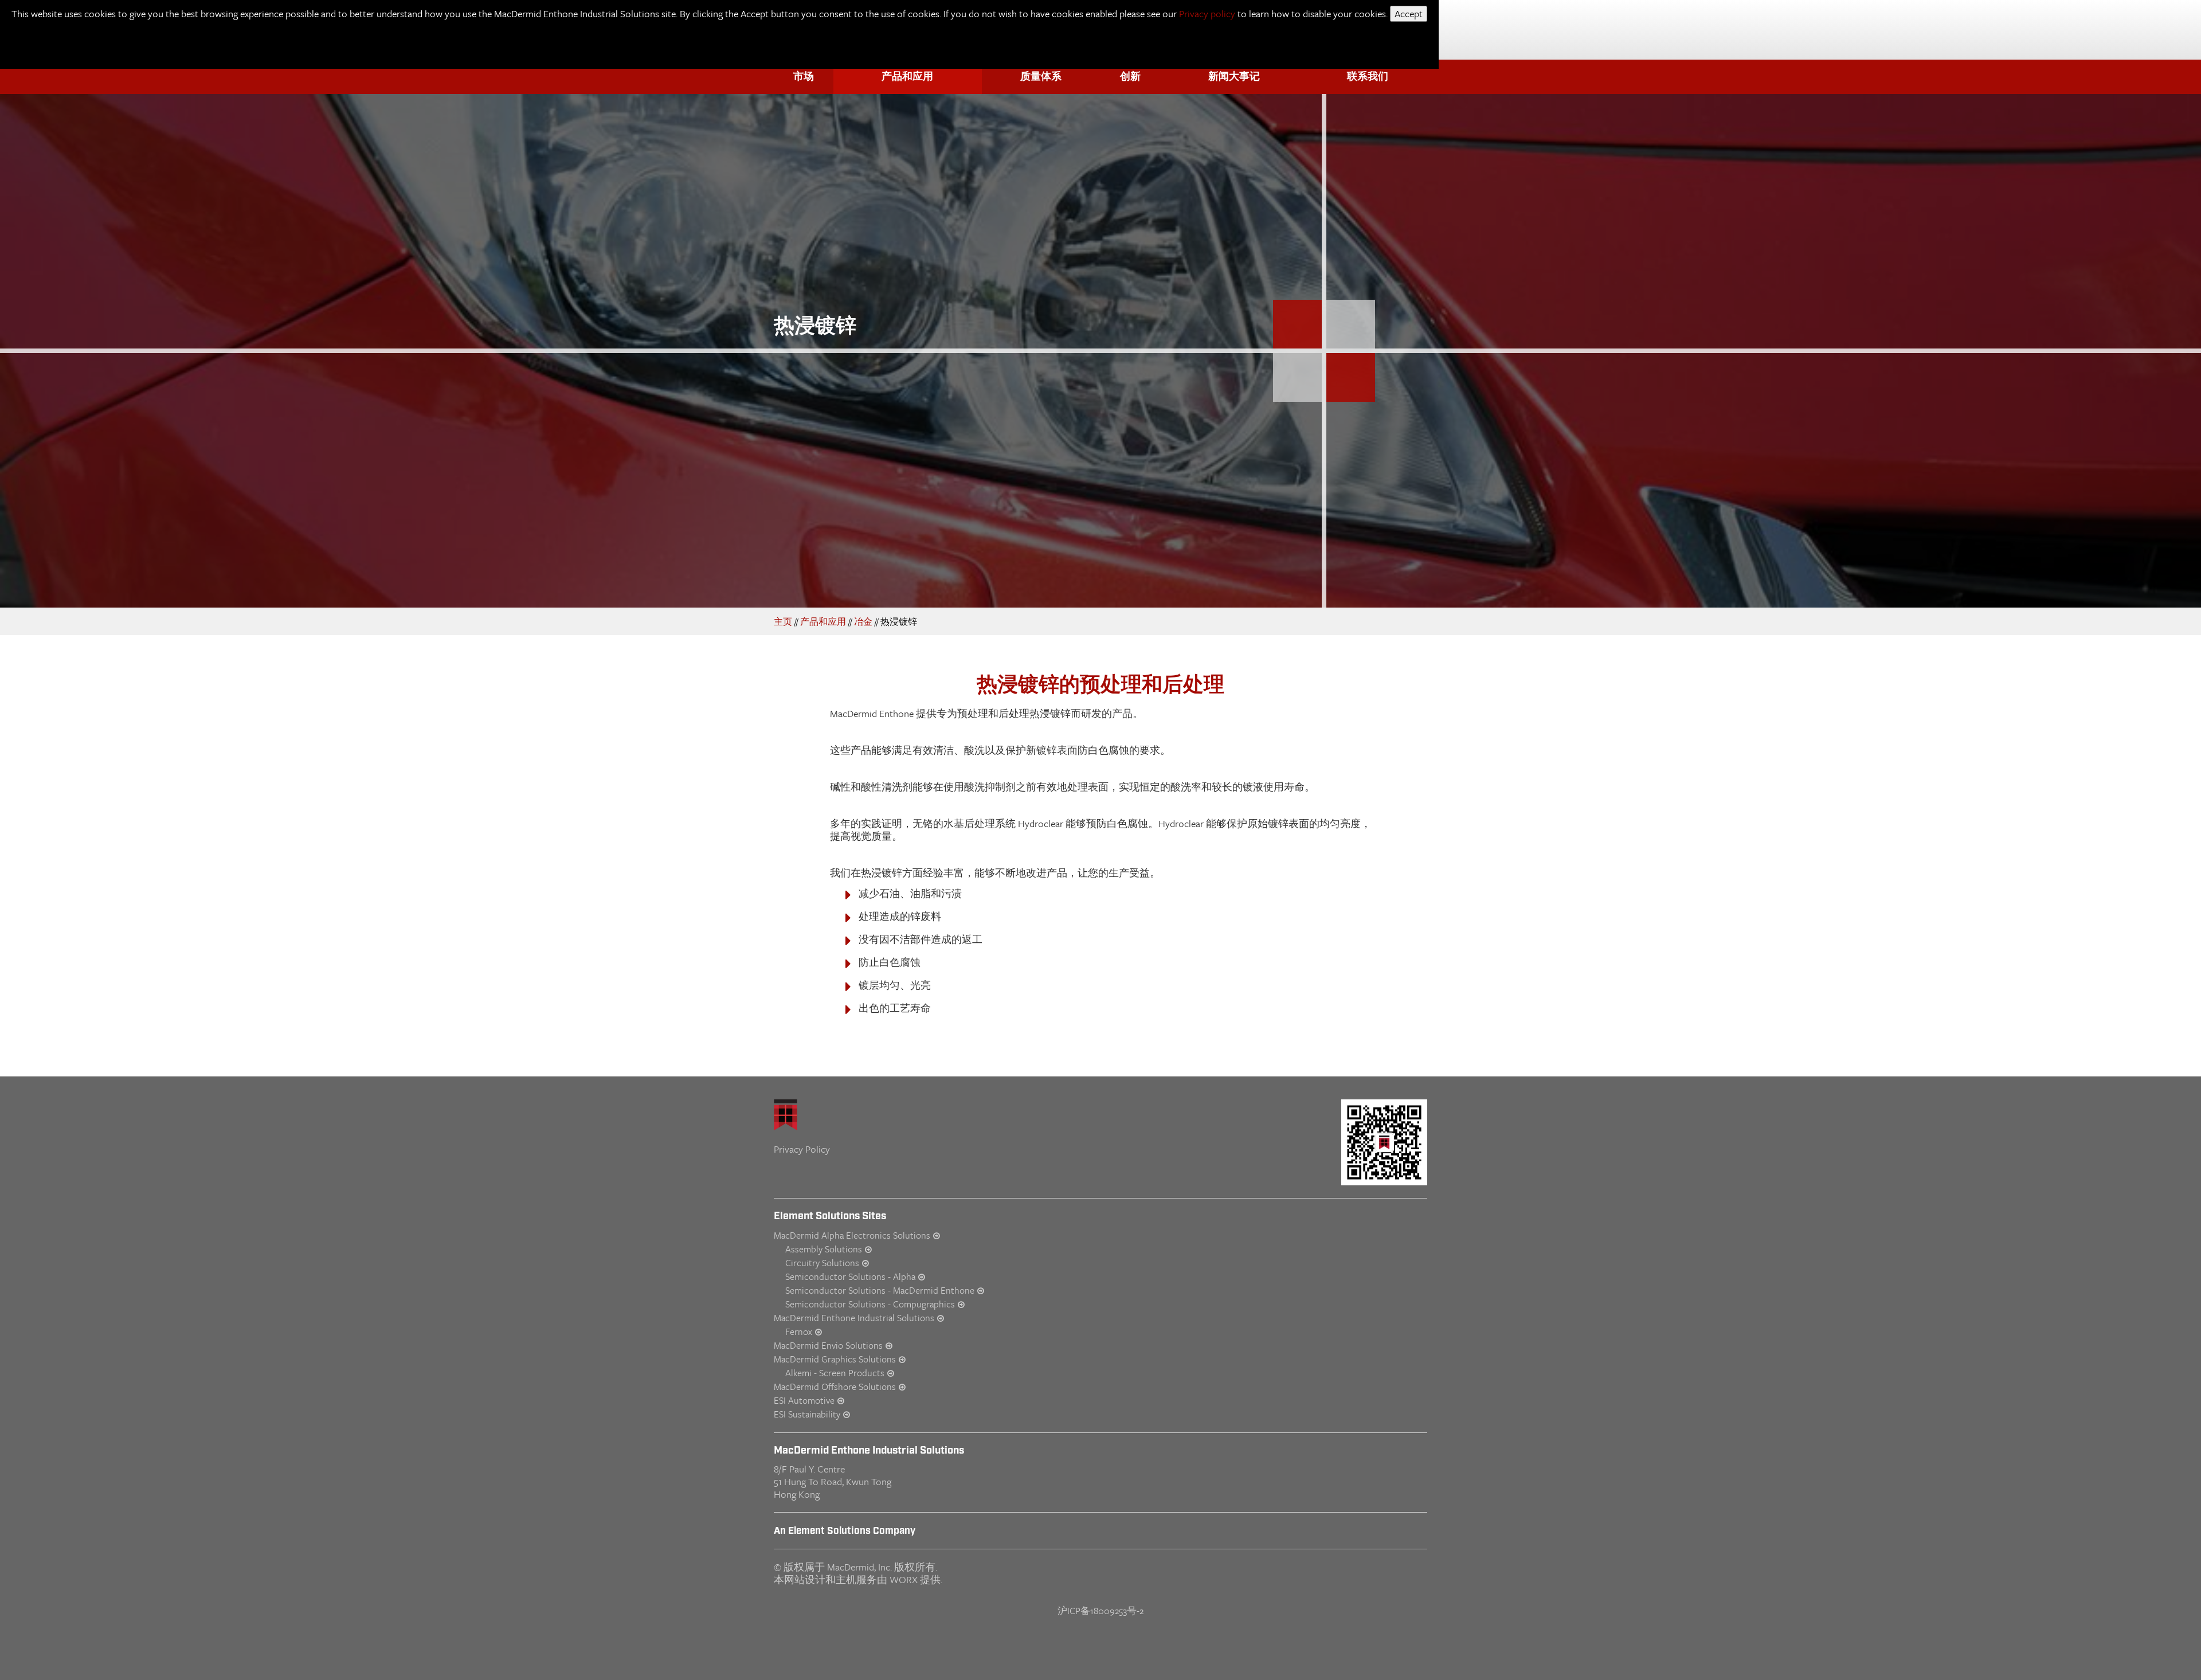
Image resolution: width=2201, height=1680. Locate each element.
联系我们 (1368, 77)
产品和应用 (907, 77)
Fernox (799, 1332)
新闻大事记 (1234, 77)
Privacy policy (1207, 13)
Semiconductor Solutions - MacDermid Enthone (880, 1290)
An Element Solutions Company (845, 1531)
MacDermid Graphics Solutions (835, 1359)
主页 (783, 621)
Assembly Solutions (824, 1249)
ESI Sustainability (807, 1414)
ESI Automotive (804, 1400)
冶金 (863, 621)
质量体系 (1041, 77)
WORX (904, 1579)
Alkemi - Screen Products (835, 1373)
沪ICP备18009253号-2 (1100, 1611)
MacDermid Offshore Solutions (835, 1387)
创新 (1130, 77)
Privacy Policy (802, 1149)
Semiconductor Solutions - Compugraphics (870, 1304)
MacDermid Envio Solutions (828, 1345)
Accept (1409, 13)
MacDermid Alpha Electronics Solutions (852, 1235)
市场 (804, 77)
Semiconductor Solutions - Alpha (850, 1276)
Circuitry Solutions (822, 1263)
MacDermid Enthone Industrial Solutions (854, 1318)
